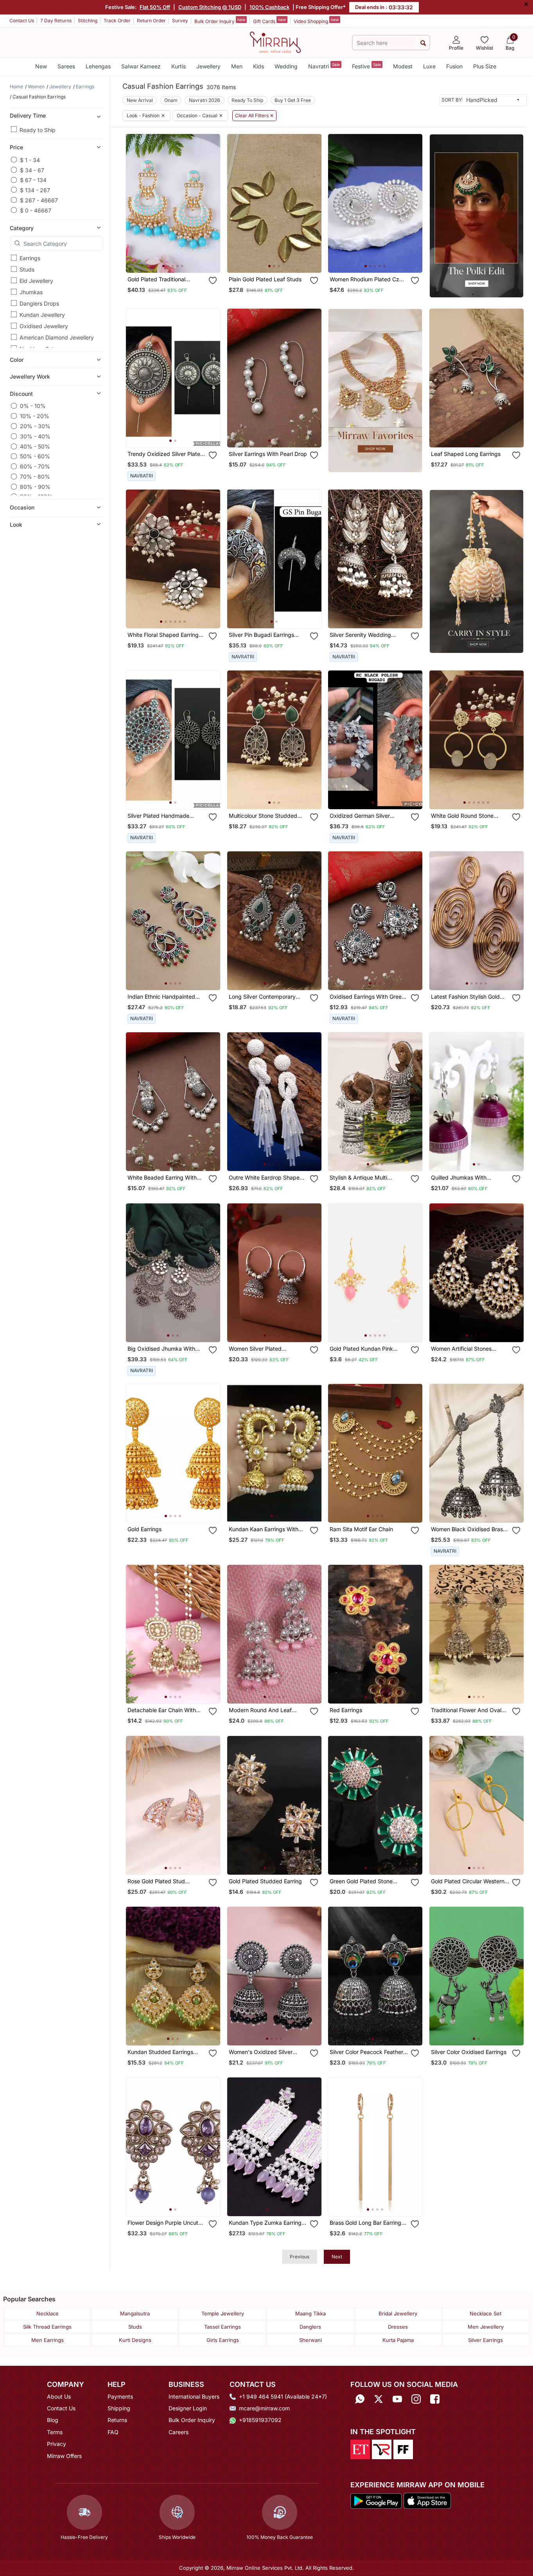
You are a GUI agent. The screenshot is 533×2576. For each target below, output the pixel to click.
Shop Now (179, 259)
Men (237, 66)
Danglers (310, 2327)
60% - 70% (35, 466)
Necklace (48, 2313)
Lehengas (98, 66)
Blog (53, 2420)
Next (337, 2257)
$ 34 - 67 (32, 170)
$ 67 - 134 (33, 180)
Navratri (324, 66)
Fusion (454, 66)
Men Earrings (48, 2340)
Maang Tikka (310, 2313)
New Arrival (140, 100)
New (41, 66)
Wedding (286, 66)
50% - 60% (35, 456)
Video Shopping (316, 21)
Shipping (119, 2408)
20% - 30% (35, 426)
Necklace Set (485, 2313)
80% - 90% (35, 487)
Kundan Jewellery (42, 315)
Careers (179, 2432)
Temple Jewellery (223, 2313)
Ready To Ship (247, 100)
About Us (59, 2396)
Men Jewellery (486, 2327)
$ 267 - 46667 (39, 200)
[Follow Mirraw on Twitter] (379, 2399)
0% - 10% (33, 406)
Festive (366, 66)
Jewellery (208, 66)
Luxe (429, 66)
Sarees (66, 66)
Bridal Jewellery (398, 2313)
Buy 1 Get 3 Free (293, 100)
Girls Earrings (223, 2340)
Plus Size (485, 66)
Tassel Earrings (223, 2327)
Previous (300, 2257)
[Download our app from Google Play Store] (376, 2500)
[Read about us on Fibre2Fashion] (403, 2449)
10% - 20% (35, 416)
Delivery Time (28, 115)
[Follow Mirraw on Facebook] (435, 2399)
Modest (403, 66)
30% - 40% (35, 436)
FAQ (113, 2432)
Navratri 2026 (205, 100)
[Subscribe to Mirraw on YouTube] (397, 2399)
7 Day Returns (56, 21)
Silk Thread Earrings (47, 2327)
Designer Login (188, 2408)
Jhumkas (31, 292)
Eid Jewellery (36, 281)
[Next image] (211, 203)
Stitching (88, 21)
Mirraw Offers (64, 2456)
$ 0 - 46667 (36, 210)
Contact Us (22, 21)
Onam (171, 100)
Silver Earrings (485, 2340)
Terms (55, 2432)
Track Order (117, 21)
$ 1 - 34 (30, 160)
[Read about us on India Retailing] (382, 2449)
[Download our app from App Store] (427, 2500)
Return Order (151, 21)
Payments (120, 2396)
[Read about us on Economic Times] (360, 2449)
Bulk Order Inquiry (220, 21)
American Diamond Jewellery (57, 337)
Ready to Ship (38, 130)
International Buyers (194, 2396)
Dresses (398, 2327)
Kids (258, 66)
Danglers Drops (39, 303)
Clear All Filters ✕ (254, 116)
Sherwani (310, 2340)
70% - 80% (35, 476)
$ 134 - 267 (35, 190)
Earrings (30, 258)
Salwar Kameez (141, 66)
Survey (180, 21)
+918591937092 (260, 2420)
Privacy (57, 2444)
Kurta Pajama (398, 2340)
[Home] (275, 42)
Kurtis (179, 66)
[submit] (423, 43)
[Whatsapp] (360, 2399)
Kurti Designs (135, 2340)
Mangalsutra (135, 2313)
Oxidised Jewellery (44, 326)
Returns (117, 2420)
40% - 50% (35, 446)
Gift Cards (269, 21)
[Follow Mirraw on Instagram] (416, 2399)
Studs (27, 269)
